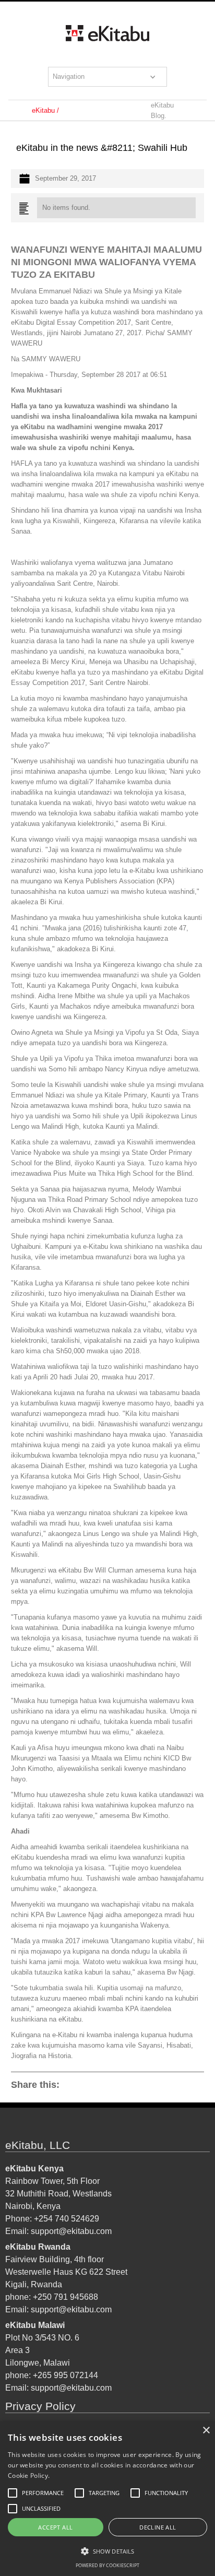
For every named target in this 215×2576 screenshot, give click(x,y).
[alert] (107, 2499)
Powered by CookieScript (107, 2565)
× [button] (206, 2431)
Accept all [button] (55, 2527)
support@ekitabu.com (71, 2231)
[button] (107, 77)
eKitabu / (45, 110)
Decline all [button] (158, 2527)
